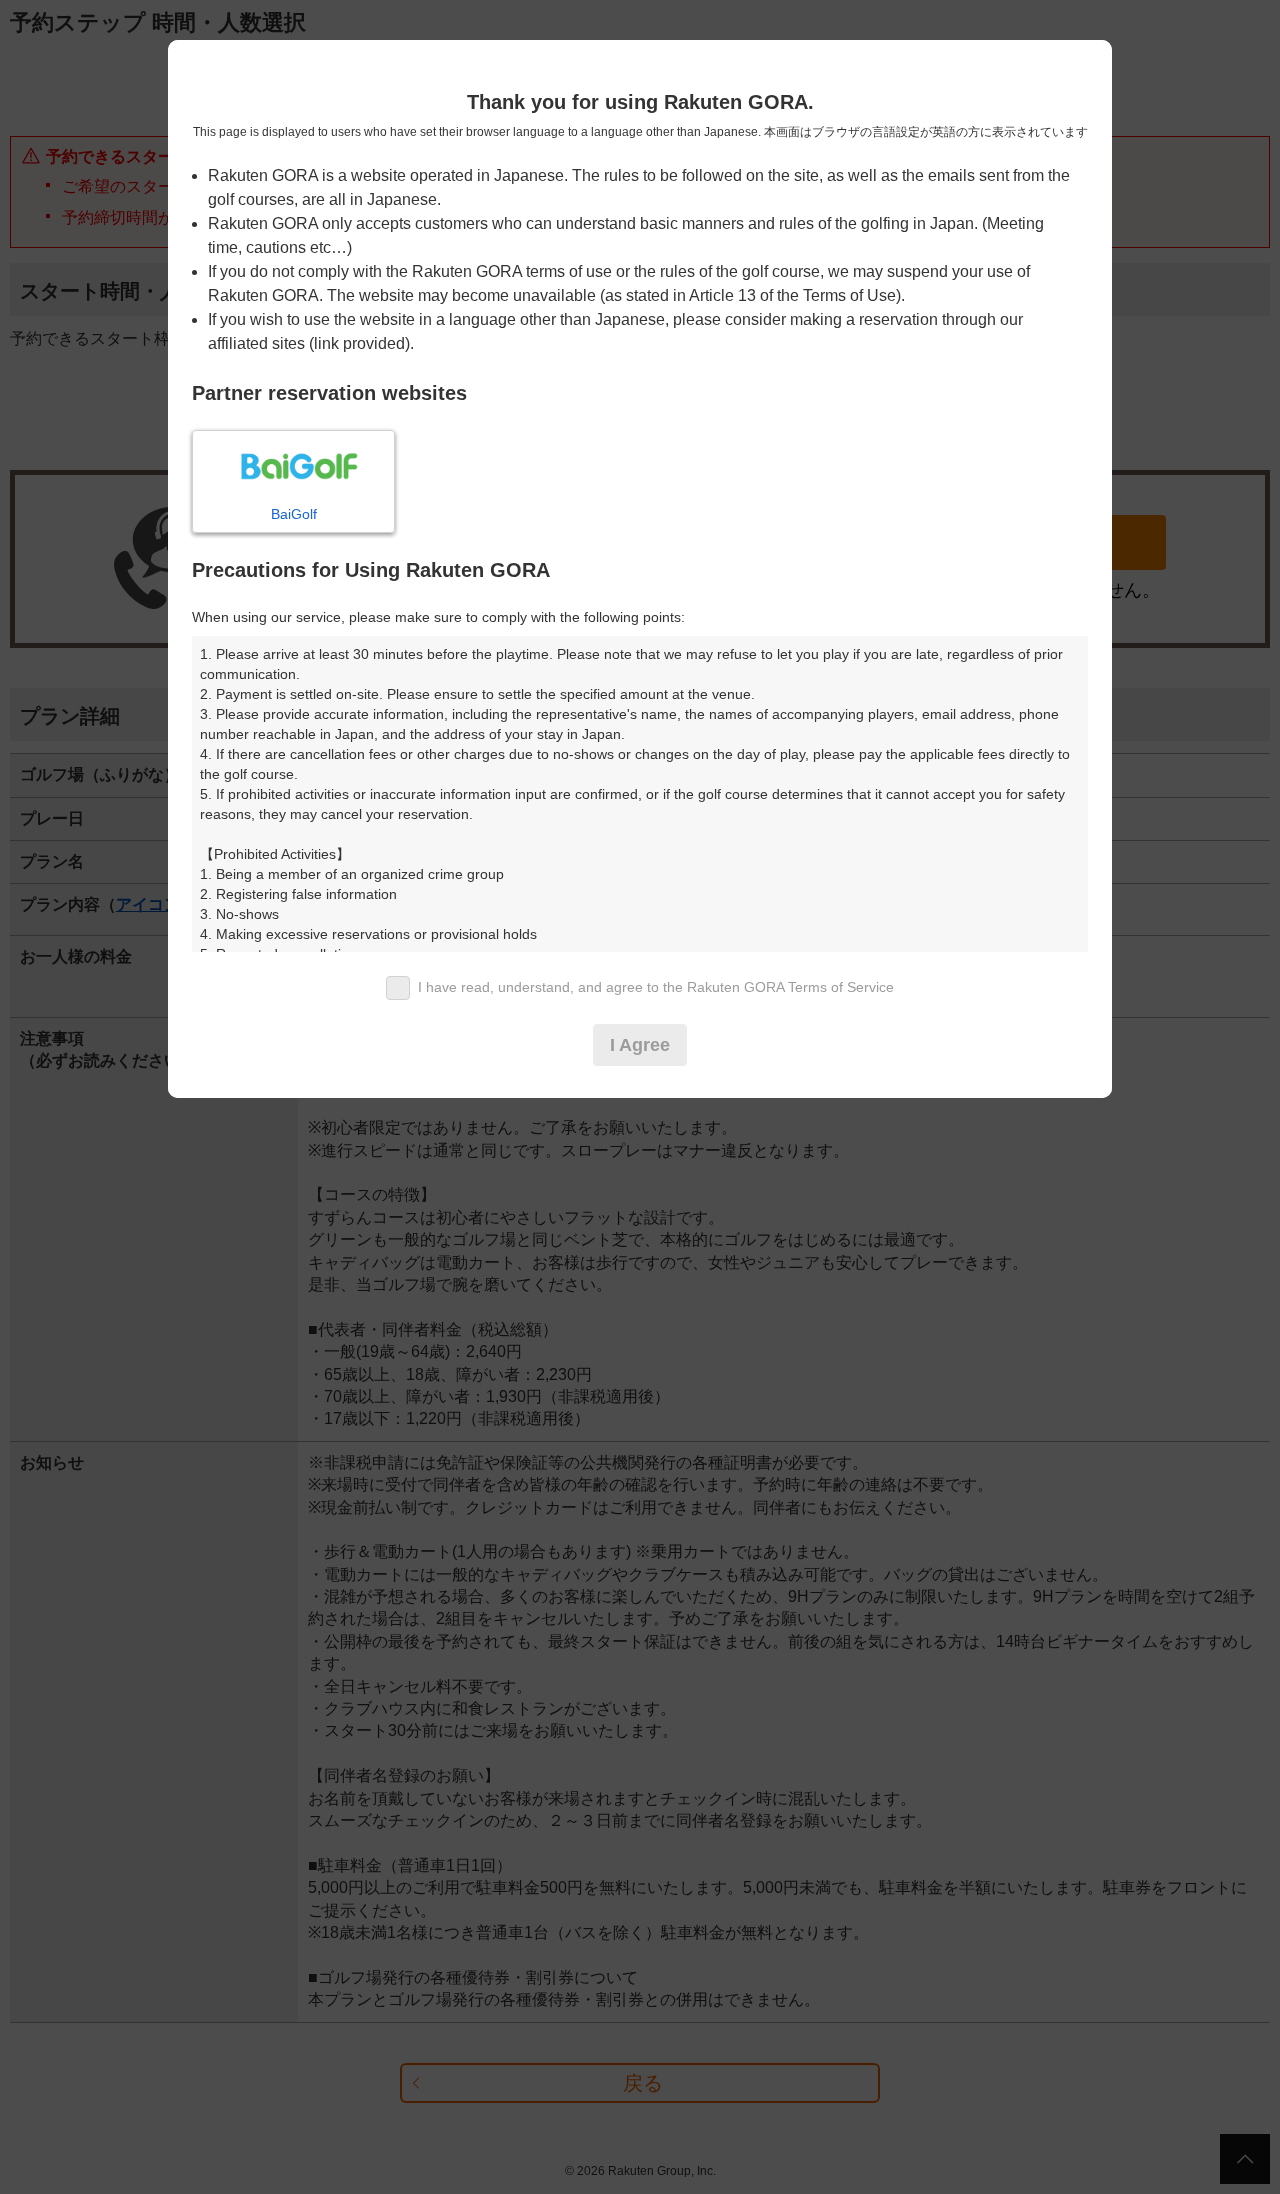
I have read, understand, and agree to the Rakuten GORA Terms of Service (656, 987)
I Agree (640, 1045)
